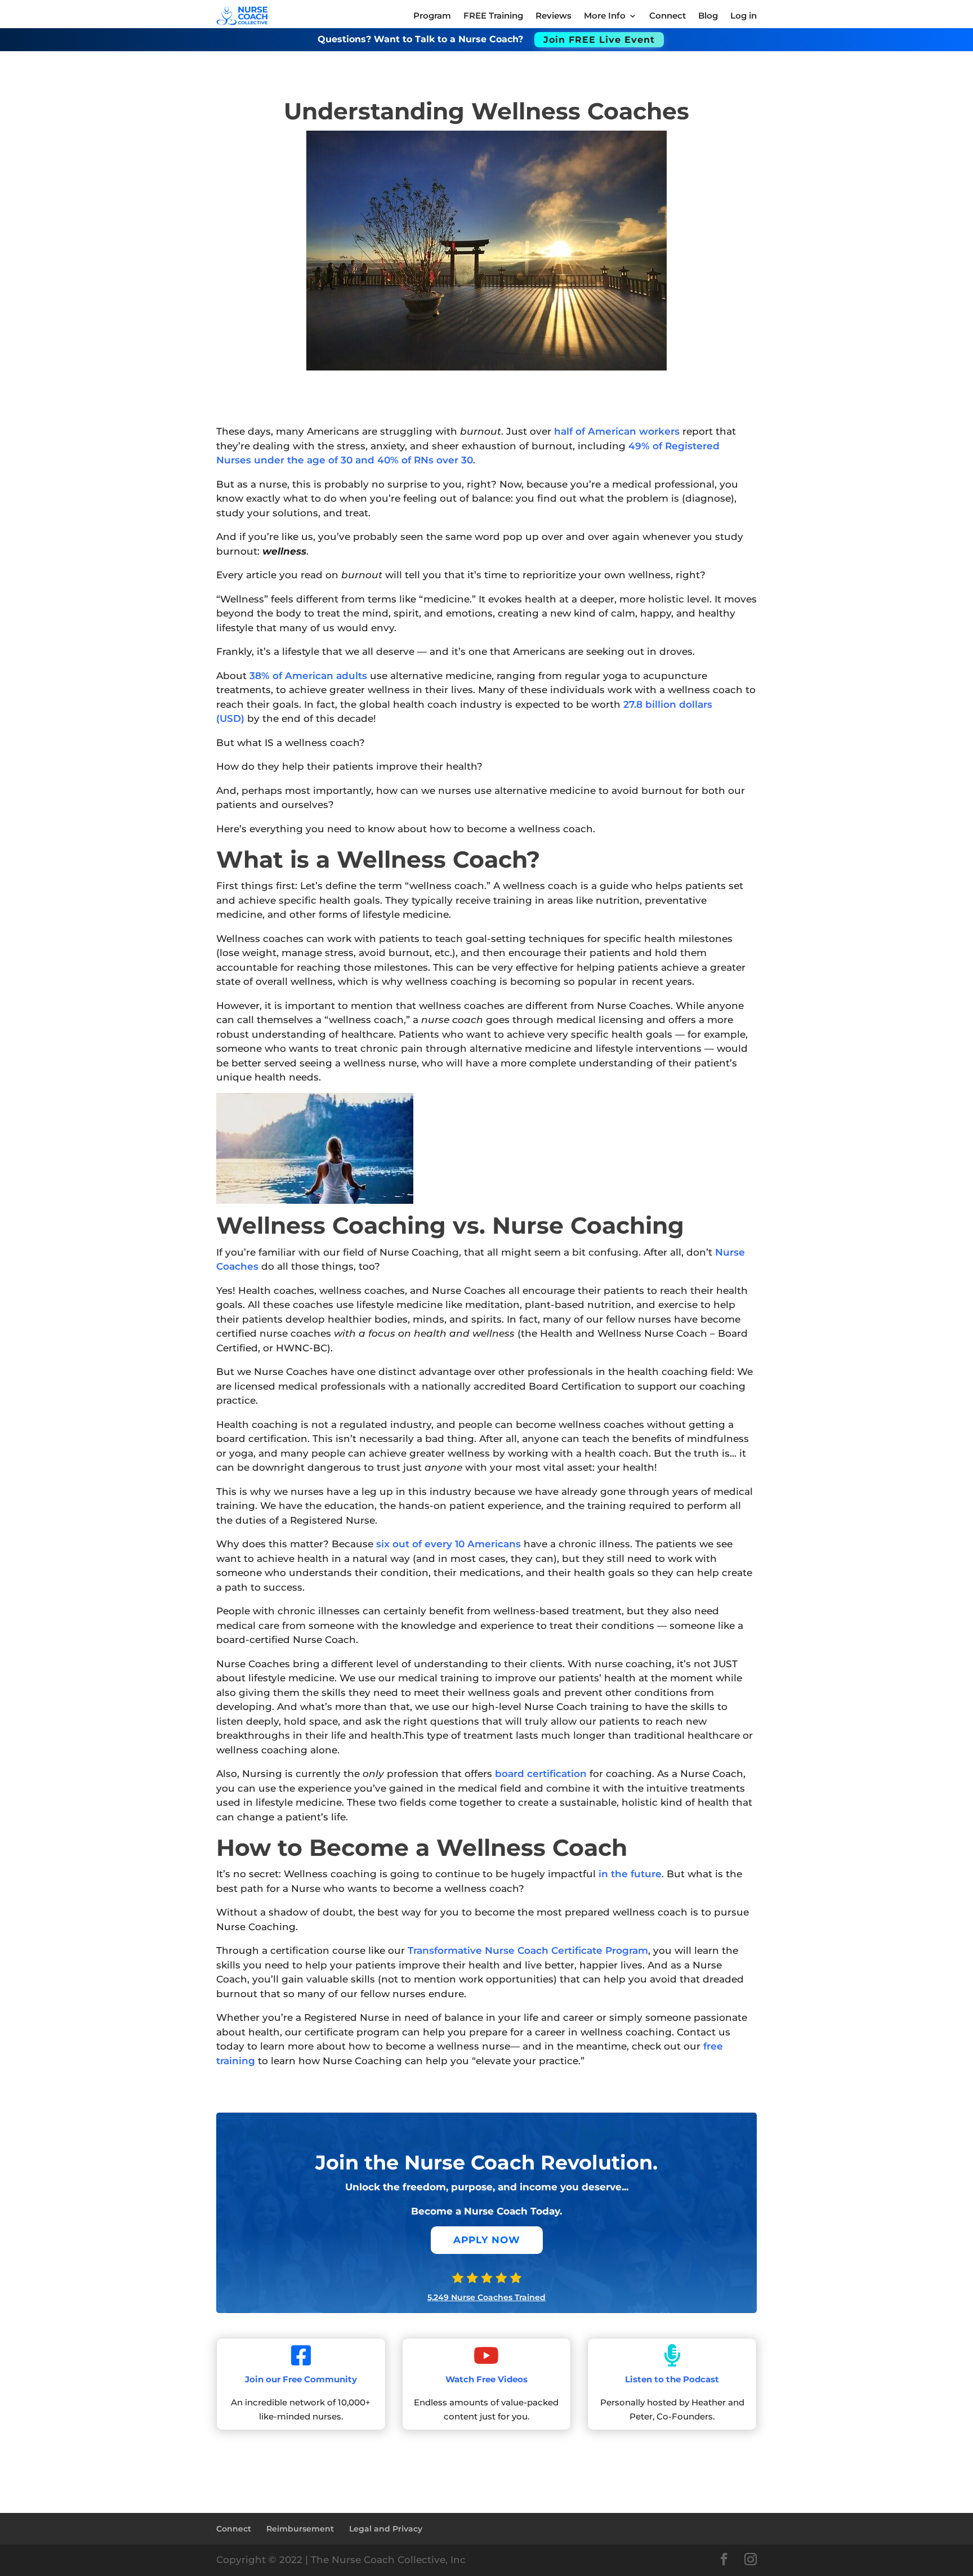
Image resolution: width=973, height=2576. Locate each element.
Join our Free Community (301, 2379)
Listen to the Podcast (672, 2379)
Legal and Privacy (386, 2529)
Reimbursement (300, 2529)
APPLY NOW (487, 2240)
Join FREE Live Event (599, 40)
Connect (234, 2529)
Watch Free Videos (486, 2379)
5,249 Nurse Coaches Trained (486, 2297)
